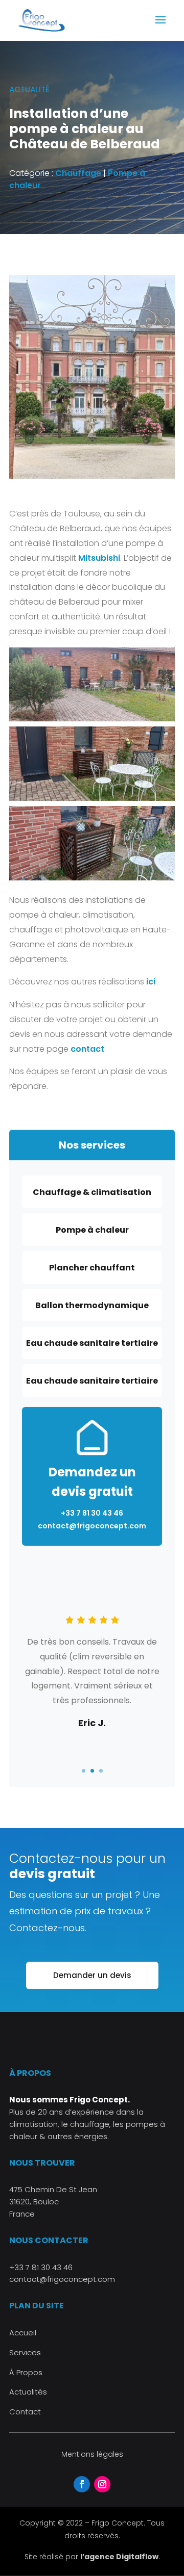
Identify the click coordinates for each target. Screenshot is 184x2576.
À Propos (26, 2372)
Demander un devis (92, 1975)
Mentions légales (92, 2454)
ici (151, 982)
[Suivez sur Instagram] (102, 2484)
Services (25, 2352)
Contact (25, 2412)
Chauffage (78, 173)
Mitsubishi (99, 558)
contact (87, 1049)
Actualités (28, 2392)
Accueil (23, 2333)
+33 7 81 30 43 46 (41, 2267)
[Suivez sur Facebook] (82, 2484)
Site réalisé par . (92, 2557)
